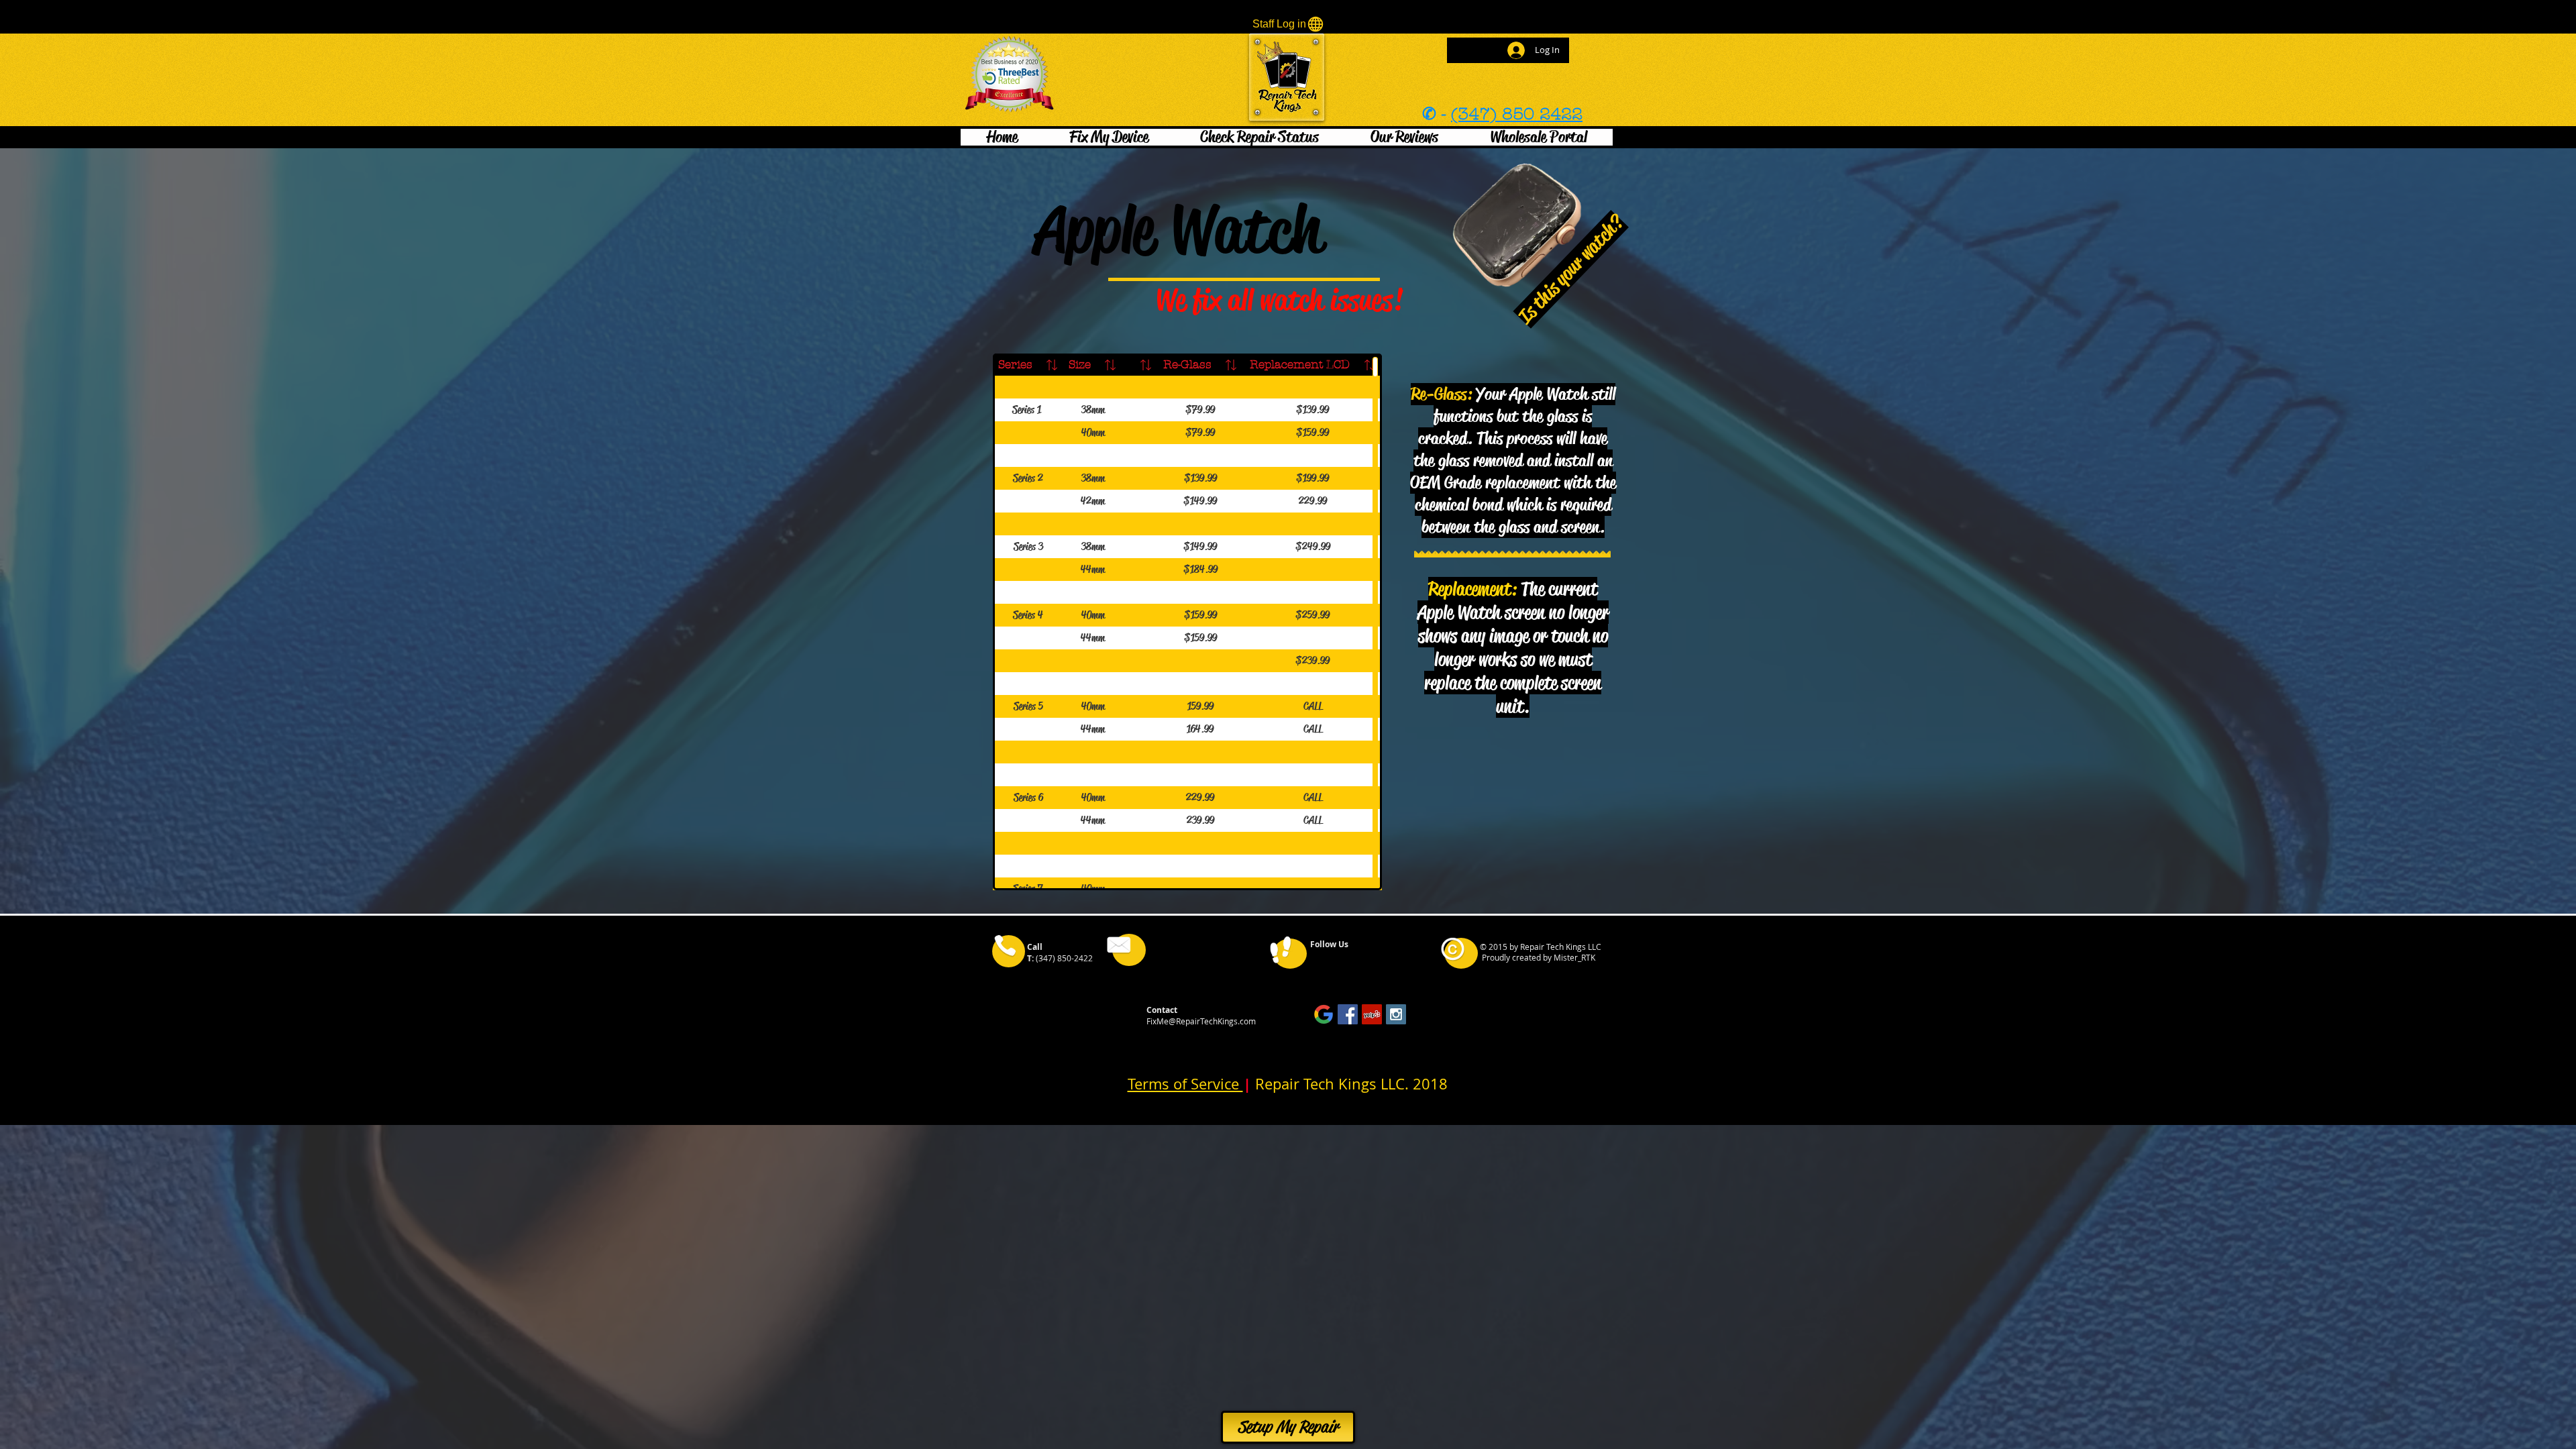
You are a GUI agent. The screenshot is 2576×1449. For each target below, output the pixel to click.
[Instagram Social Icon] (1396, 1014)
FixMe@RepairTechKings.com (1201, 1021)
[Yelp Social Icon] (1372, 1014)
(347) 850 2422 (1517, 114)
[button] (1109, 137)
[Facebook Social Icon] (1348, 1014)
